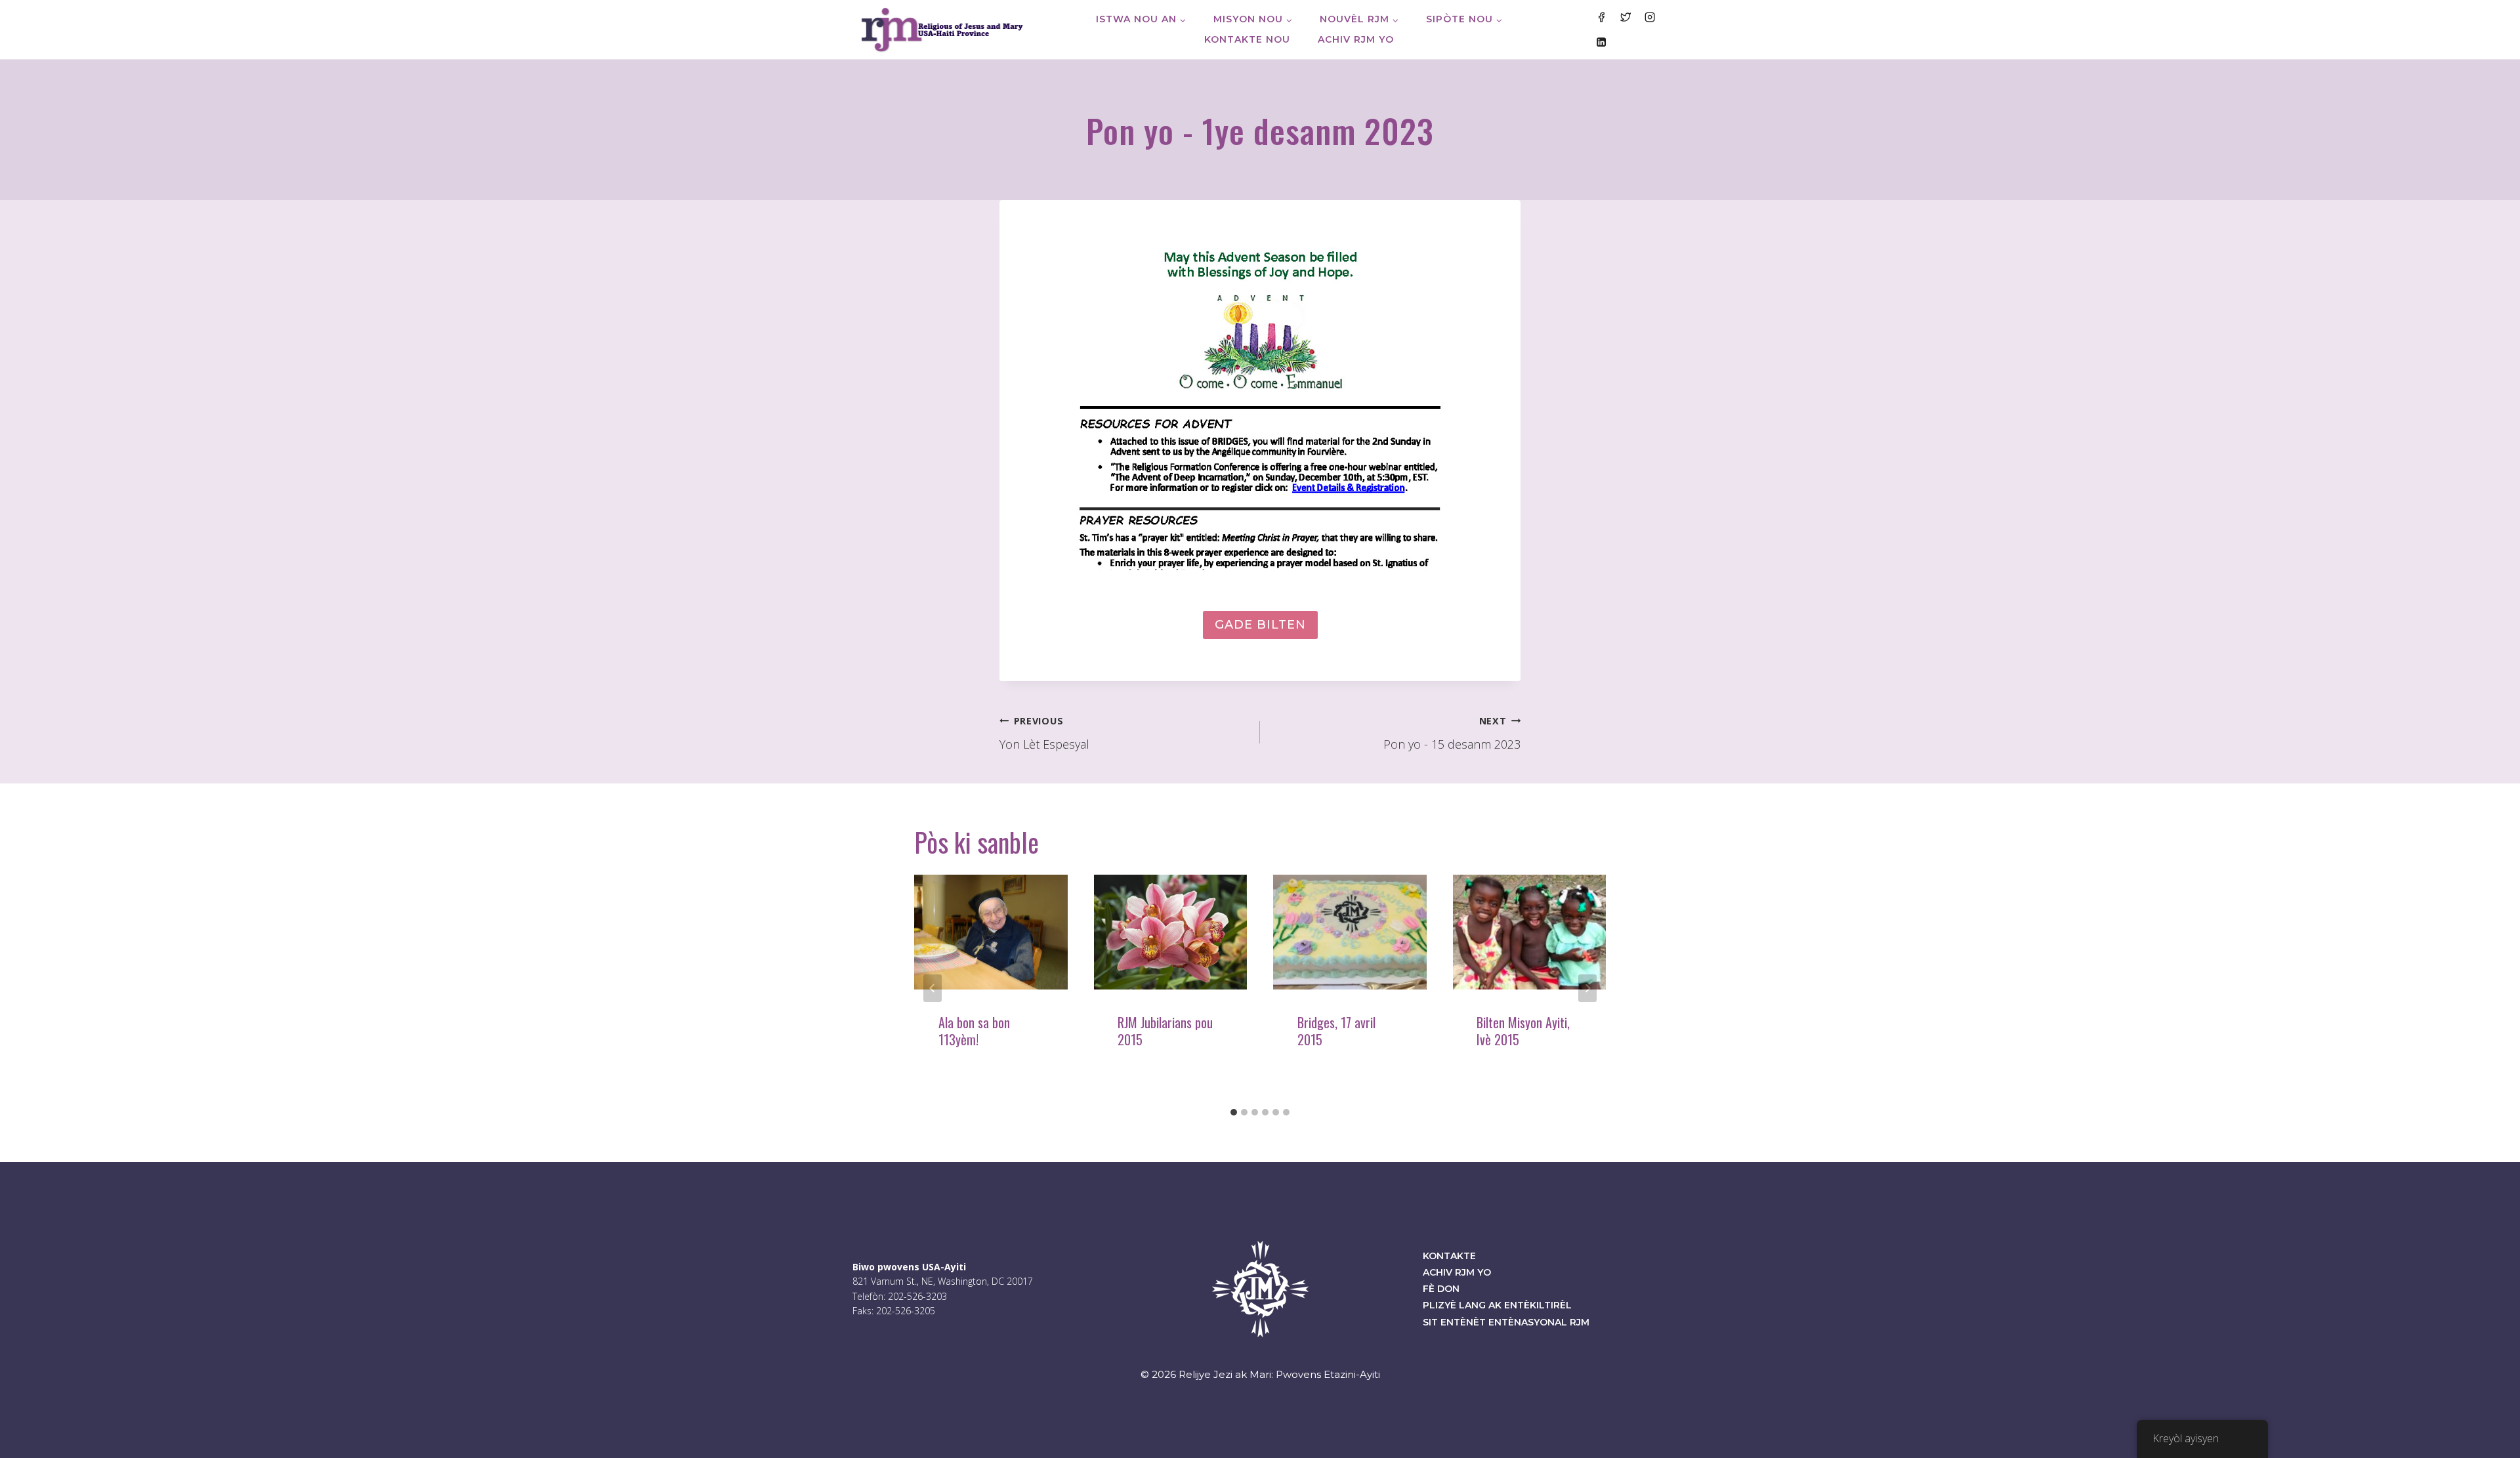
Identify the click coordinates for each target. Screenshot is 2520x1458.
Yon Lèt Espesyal (1044, 734)
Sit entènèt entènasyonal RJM (1506, 1322)
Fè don (1441, 1289)
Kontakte (1449, 1256)
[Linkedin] (1601, 41)
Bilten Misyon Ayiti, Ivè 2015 (1523, 1031)
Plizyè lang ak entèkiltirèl (1497, 1305)
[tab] (1234, 1112)
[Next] (1587, 988)
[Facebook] (1601, 17)
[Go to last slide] (933, 988)
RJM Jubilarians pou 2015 (1165, 1031)
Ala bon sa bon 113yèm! (974, 1031)
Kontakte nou (1247, 39)
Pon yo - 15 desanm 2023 (1452, 734)
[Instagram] (1650, 17)
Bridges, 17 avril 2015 (1336, 1031)
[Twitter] (1626, 17)
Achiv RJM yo (1356, 39)
